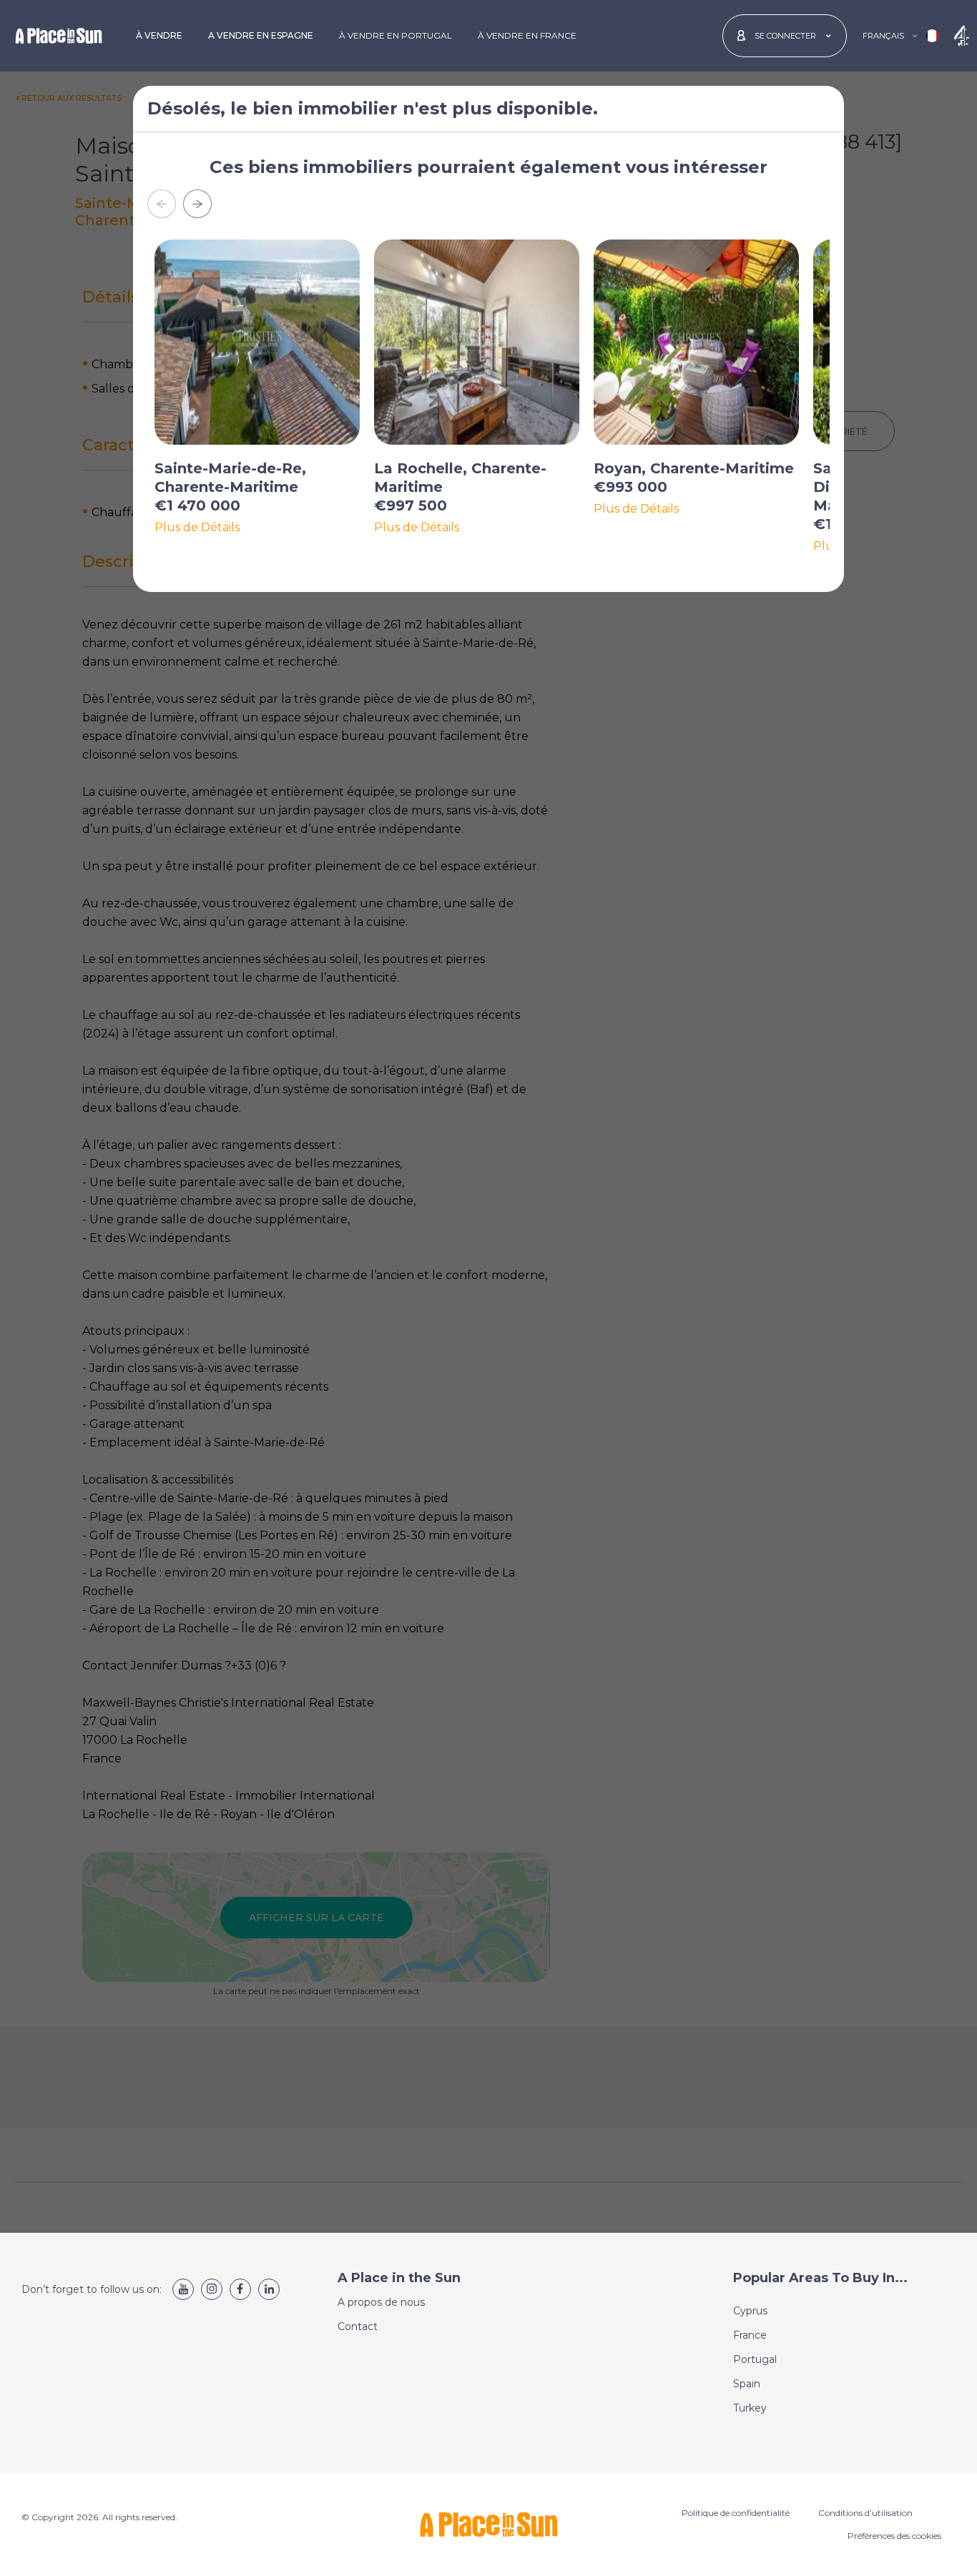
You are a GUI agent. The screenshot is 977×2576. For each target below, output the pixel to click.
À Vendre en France (527, 35)
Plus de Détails (197, 528)
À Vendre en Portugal (396, 35)
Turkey (750, 2408)
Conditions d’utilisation (865, 2513)
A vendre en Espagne (261, 35)
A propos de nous (381, 2302)
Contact (358, 2326)
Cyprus (750, 2311)
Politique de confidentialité (736, 2513)
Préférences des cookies (894, 2536)
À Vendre (159, 35)
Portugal (755, 2359)
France (750, 2335)
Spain (747, 2384)
